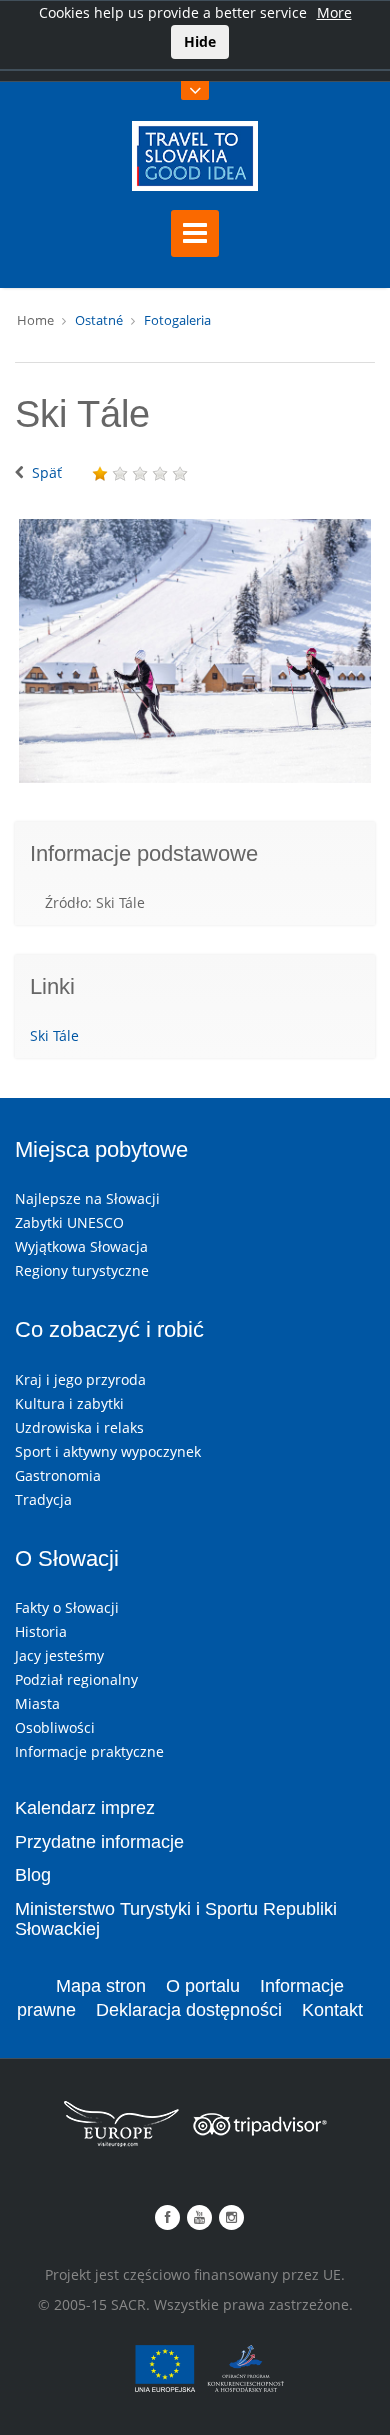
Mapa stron (101, 1986)
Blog (33, 1875)
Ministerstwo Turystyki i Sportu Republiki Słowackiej (176, 1919)
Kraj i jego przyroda (80, 1379)
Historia (41, 1631)
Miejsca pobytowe (101, 1149)
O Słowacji (67, 1558)
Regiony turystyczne (82, 1270)
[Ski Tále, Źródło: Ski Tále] (195, 651)
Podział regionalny (76, 1679)
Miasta (37, 1703)
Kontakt (332, 2010)
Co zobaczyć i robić (109, 1329)
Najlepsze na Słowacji (87, 1198)
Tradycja (43, 1499)
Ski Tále (54, 1035)
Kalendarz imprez (85, 1808)
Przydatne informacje (99, 1842)
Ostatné (99, 320)
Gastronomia (58, 1475)
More (334, 12)
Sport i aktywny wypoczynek (108, 1451)
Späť (47, 472)
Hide (200, 41)
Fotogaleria (177, 320)
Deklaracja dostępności (189, 2010)
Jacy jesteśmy (59, 1655)
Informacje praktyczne (89, 1751)
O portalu (203, 1986)
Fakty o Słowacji (67, 1607)
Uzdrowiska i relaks (79, 1427)
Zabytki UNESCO (69, 1222)
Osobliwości (55, 1727)
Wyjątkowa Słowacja (81, 1246)
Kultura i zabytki (69, 1403)
